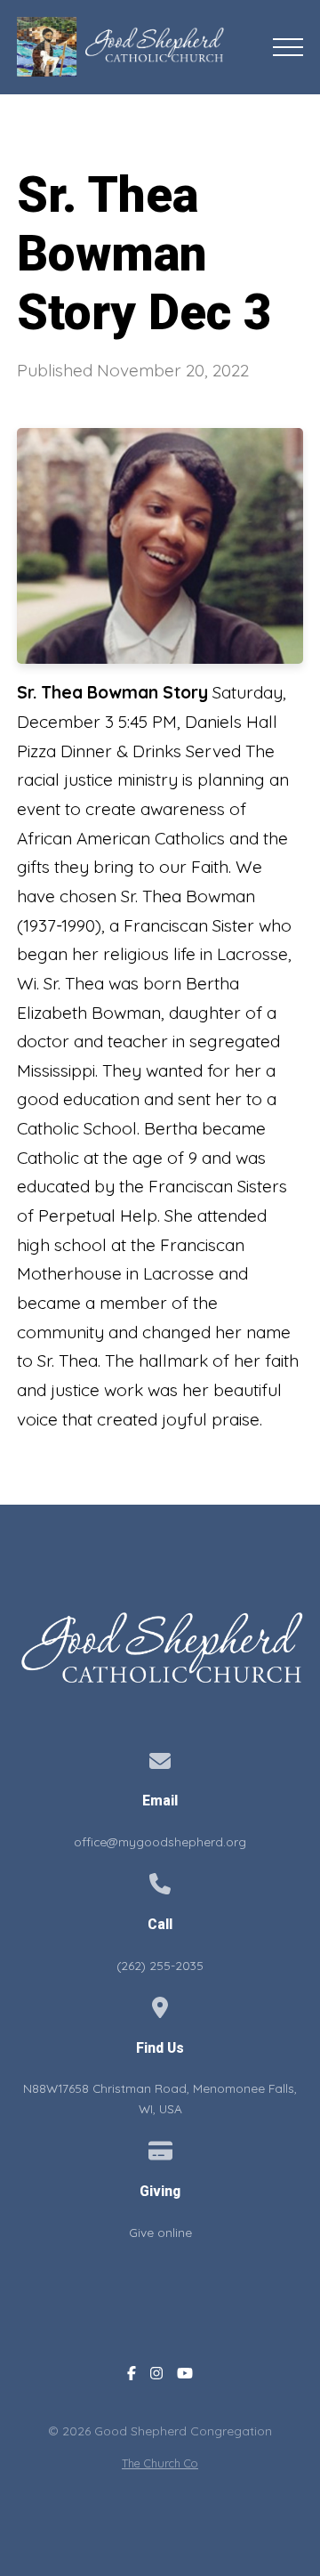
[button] (288, 47)
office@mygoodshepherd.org (160, 1841)
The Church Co (160, 2463)
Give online (160, 2232)
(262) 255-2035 (160, 1965)
